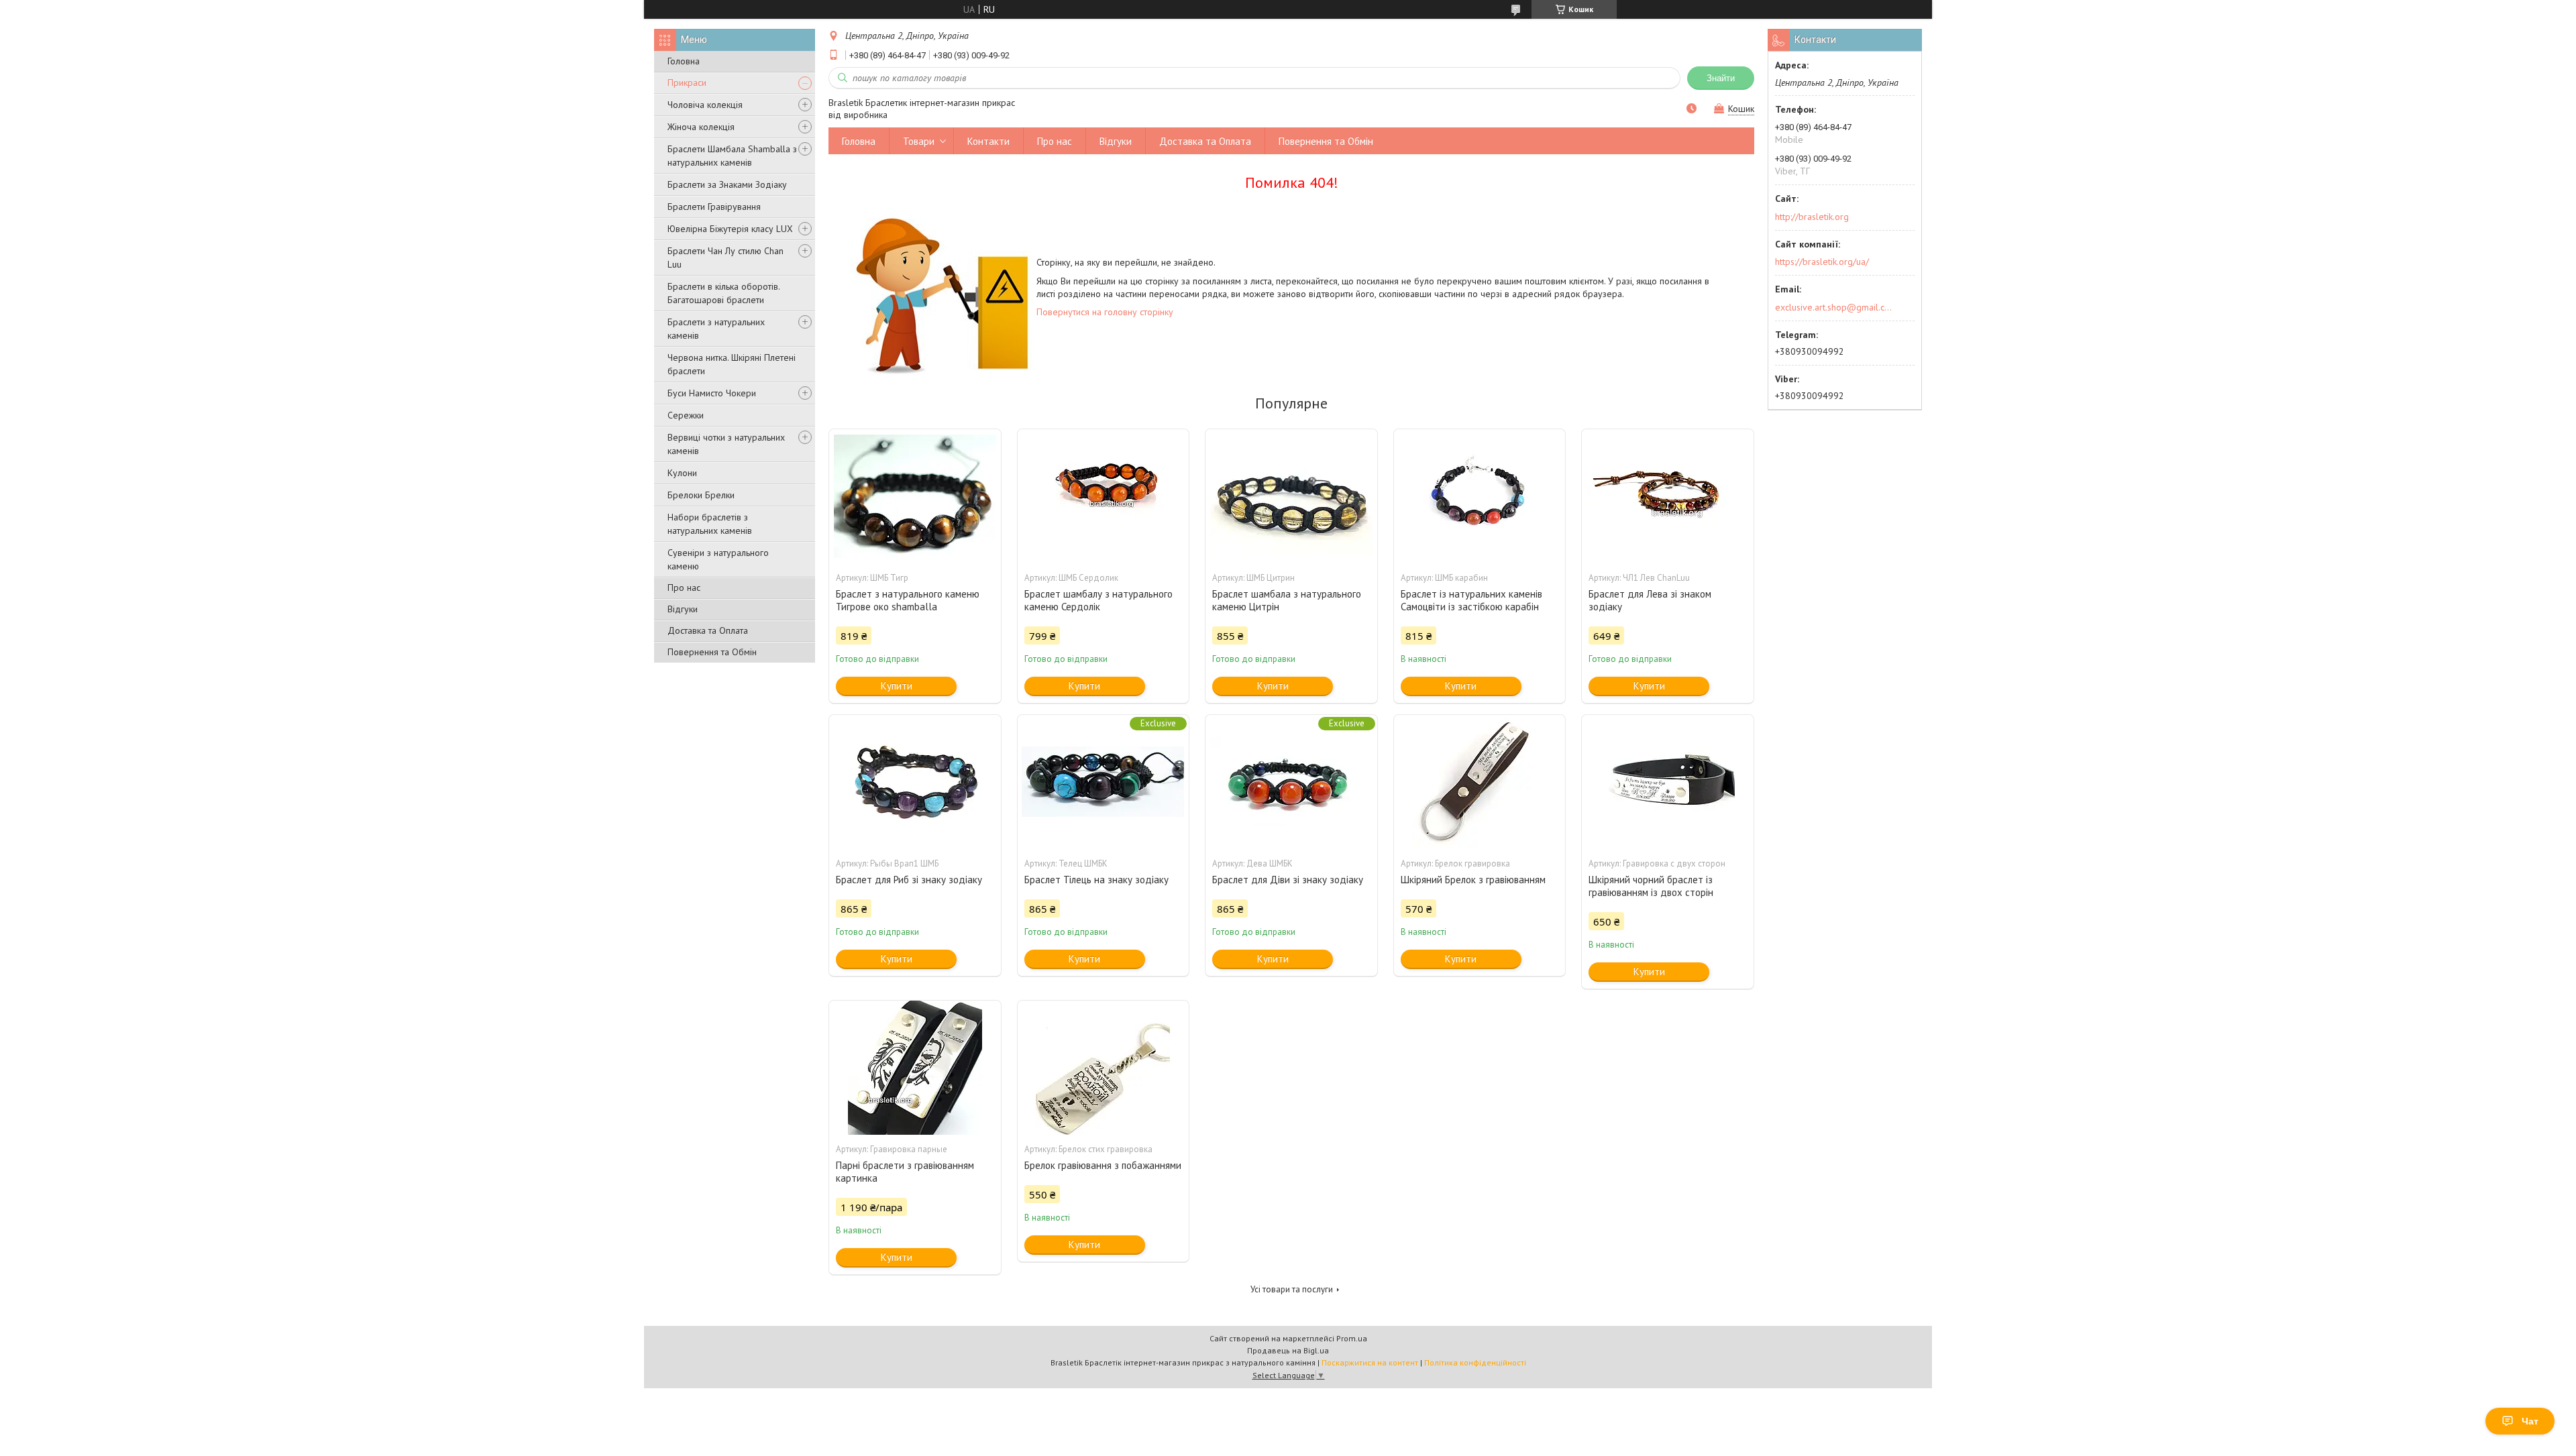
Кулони (682, 473)
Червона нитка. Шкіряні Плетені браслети (732, 364)
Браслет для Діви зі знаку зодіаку (1288, 880)
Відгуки (683, 609)
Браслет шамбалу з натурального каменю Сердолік (1098, 600)
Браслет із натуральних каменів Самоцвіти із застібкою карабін (1471, 600)
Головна (684, 61)
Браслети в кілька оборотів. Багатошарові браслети (723, 293)
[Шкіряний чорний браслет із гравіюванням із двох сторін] (1668, 782)
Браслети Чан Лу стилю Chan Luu (726, 258)
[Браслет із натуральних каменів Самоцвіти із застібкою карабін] (1480, 496)
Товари (919, 141)
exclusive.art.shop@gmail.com (1834, 307)
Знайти (1721, 78)
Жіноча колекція (701, 127)
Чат (2530, 1421)
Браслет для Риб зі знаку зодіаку (909, 880)
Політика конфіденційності (1475, 1362)
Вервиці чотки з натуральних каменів (726, 444)
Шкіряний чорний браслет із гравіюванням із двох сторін (1651, 886)
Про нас (684, 587)
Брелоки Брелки (701, 495)
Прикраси (687, 82)
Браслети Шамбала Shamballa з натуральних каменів (732, 156)
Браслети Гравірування (714, 207)
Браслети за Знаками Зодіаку (727, 184)
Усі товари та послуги (1292, 1289)
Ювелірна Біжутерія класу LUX (730, 229)
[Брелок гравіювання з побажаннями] (1104, 1068)
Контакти (988, 141)
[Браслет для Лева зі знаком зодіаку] (1668, 496)
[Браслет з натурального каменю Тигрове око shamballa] (915, 496)
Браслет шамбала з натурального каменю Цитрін (1287, 600)
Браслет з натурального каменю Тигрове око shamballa (908, 600)
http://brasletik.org (1812, 217)
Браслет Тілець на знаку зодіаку (1096, 880)
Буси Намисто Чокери (712, 393)
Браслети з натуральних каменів (716, 329)
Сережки (686, 415)
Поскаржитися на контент (1370, 1362)
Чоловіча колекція (705, 105)
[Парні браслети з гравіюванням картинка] (915, 1068)
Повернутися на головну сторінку (1105, 312)
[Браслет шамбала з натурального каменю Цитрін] (1291, 496)
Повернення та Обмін (712, 652)
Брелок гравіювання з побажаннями (1103, 1165)
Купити (897, 686)
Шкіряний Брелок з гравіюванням (1473, 880)
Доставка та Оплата (708, 630)
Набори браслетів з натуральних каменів (710, 524)
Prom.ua (1352, 1338)
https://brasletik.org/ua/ (1822, 262)
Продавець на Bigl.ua (1288, 1350)
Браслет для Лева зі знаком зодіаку (1650, 600)
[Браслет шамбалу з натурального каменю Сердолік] (1104, 496)
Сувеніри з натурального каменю (718, 559)
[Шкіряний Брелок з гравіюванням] (1480, 782)
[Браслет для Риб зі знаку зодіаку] (915, 782)
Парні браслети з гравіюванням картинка (905, 1172)
